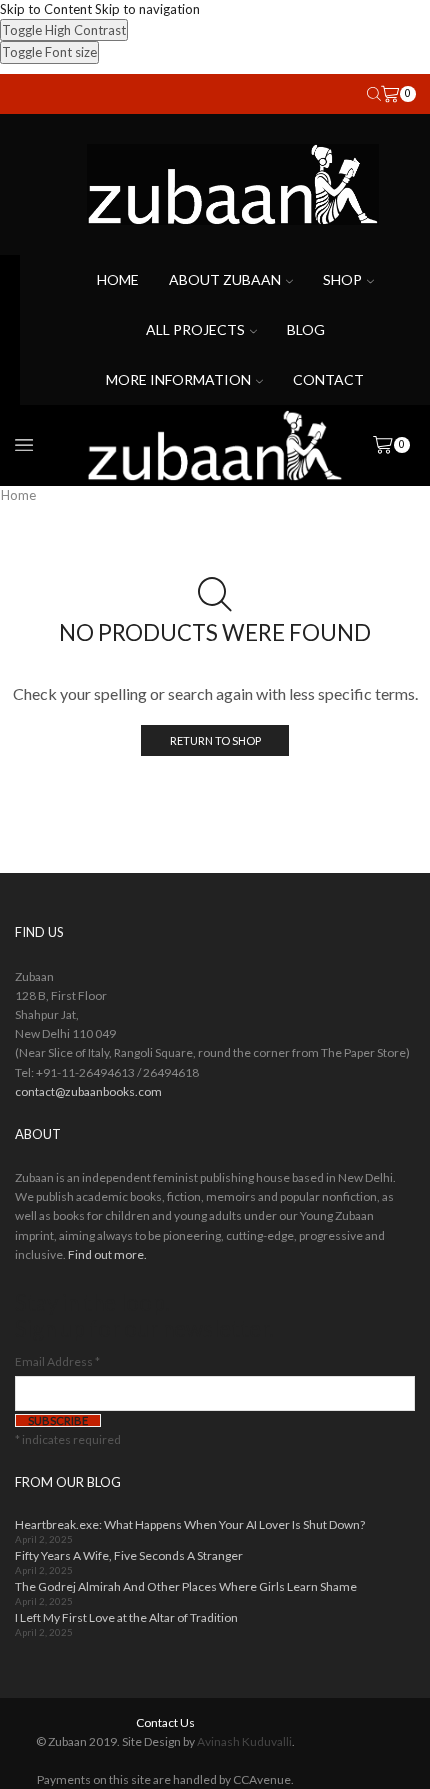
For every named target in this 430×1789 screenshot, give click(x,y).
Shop (342, 279)
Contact (328, 379)
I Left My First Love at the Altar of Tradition (126, 1617)
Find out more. (107, 1254)
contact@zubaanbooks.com (88, 1091)
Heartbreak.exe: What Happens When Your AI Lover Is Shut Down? (190, 1524)
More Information (178, 379)
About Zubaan (225, 279)
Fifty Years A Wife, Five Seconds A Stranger (129, 1555)
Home (118, 279)
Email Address (57, 1361)
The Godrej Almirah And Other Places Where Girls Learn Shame (186, 1586)
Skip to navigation (147, 9)
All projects (195, 329)
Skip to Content (46, 9)
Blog (306, 329)
